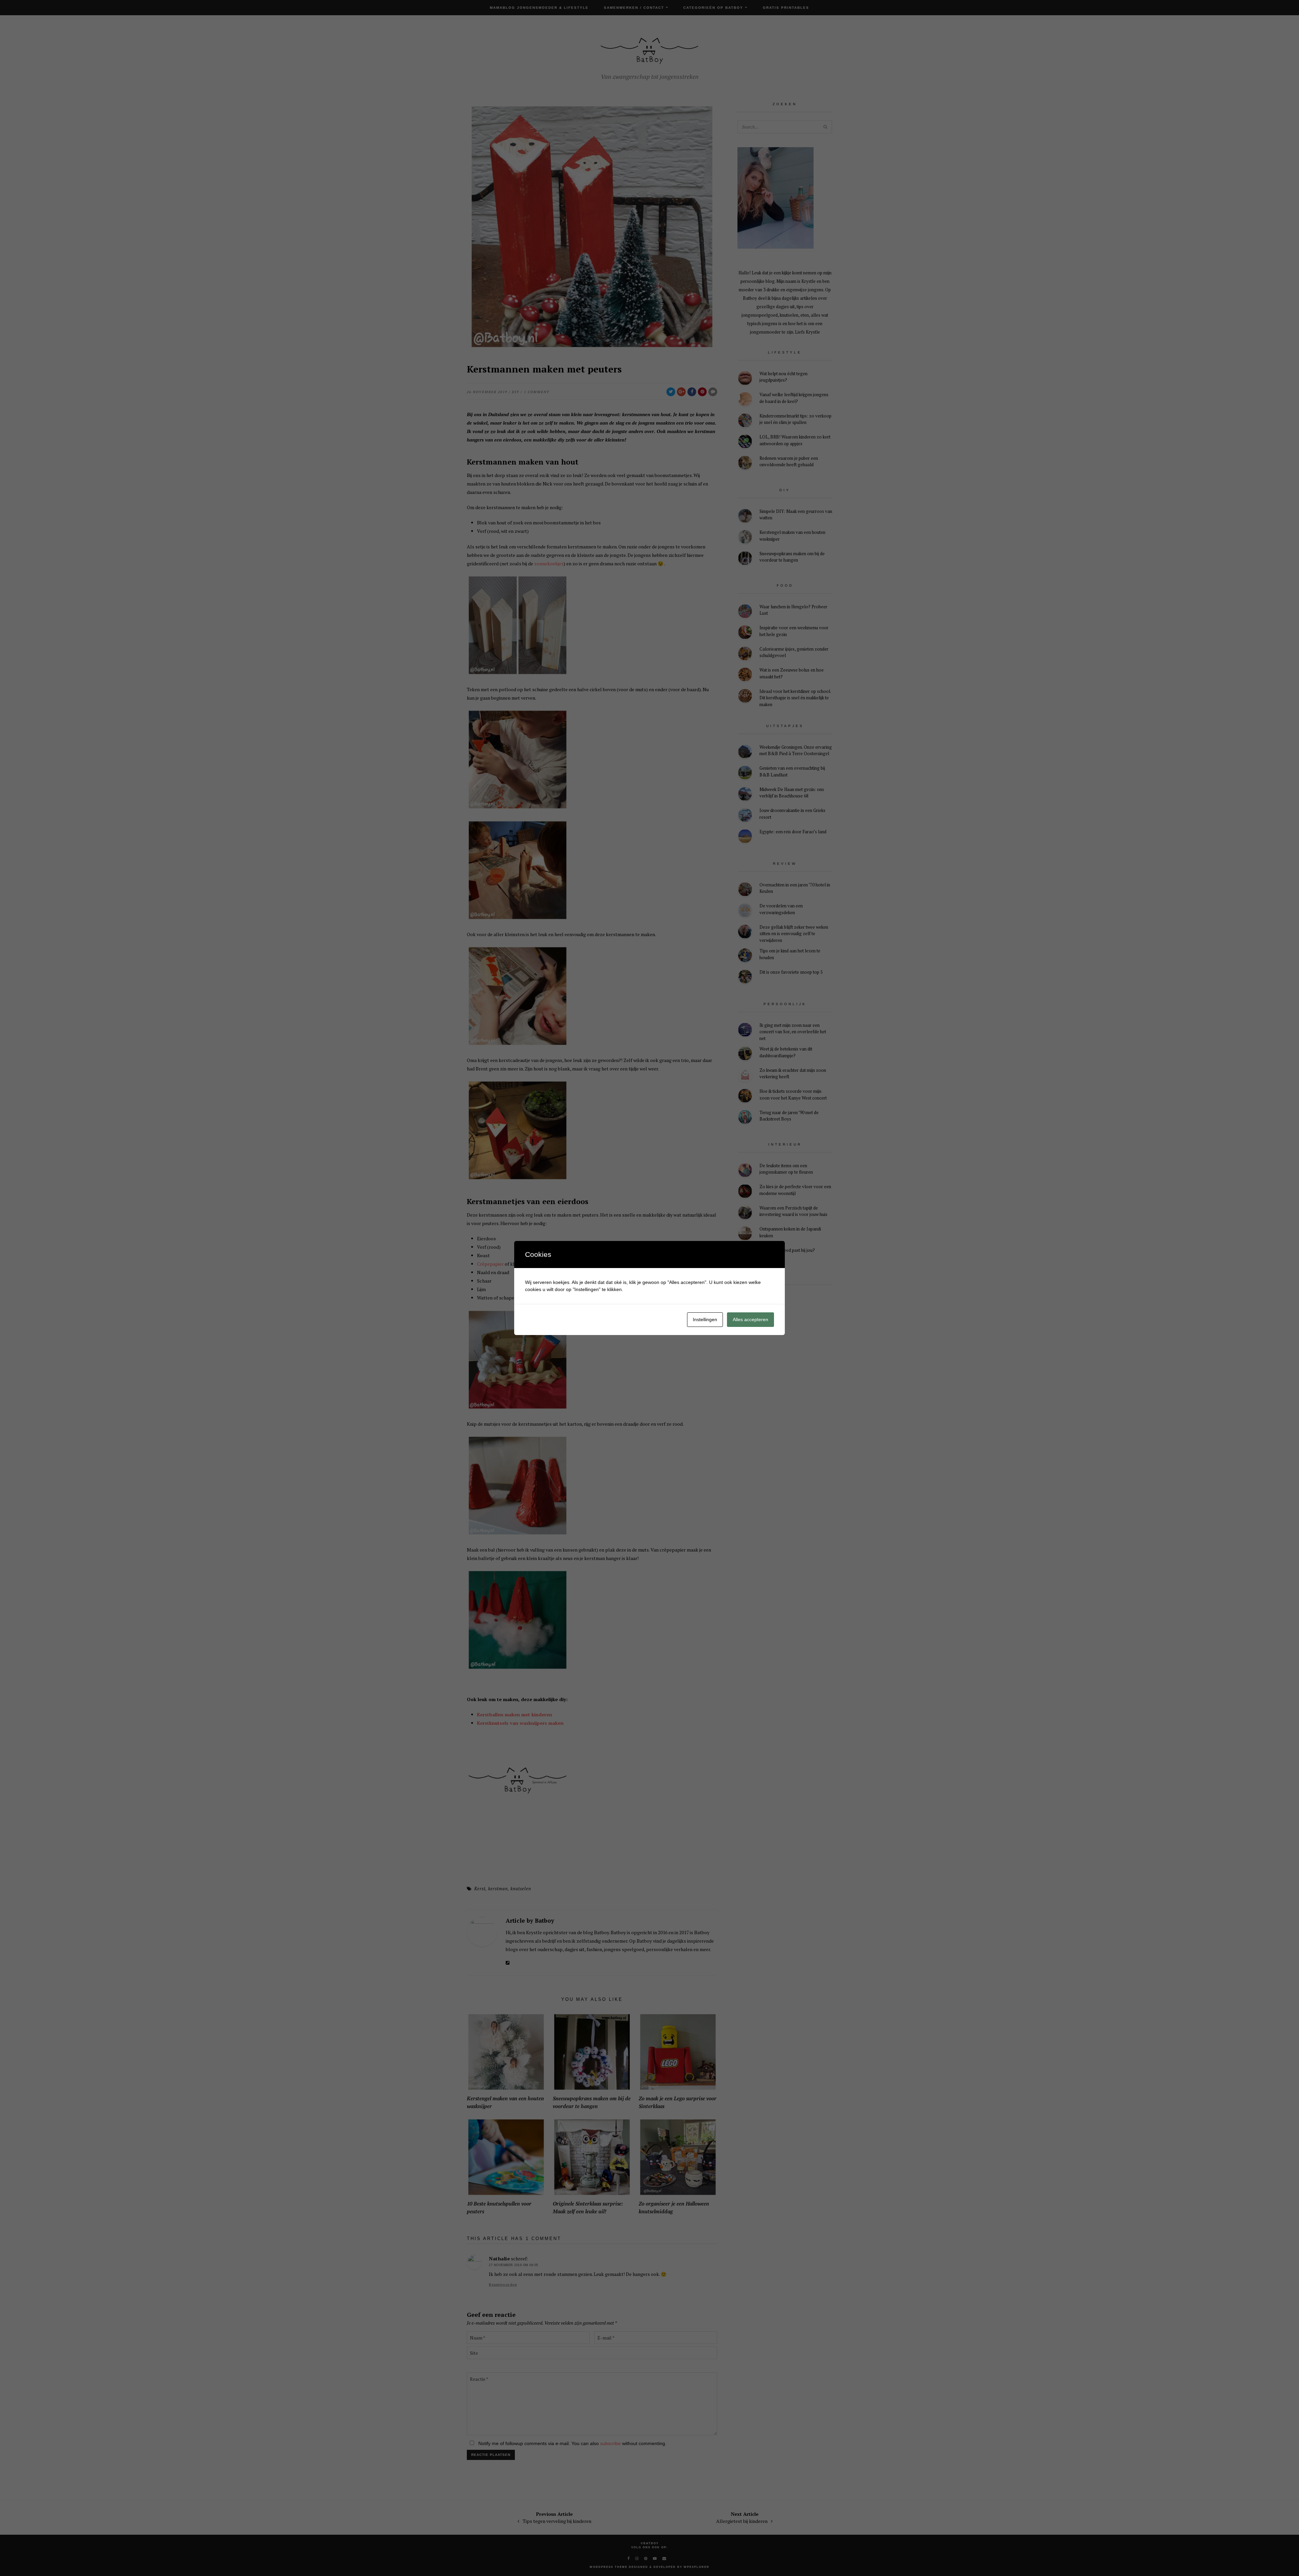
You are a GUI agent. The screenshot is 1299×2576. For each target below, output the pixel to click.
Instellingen (705, 1319)
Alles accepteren (750, 1319)
